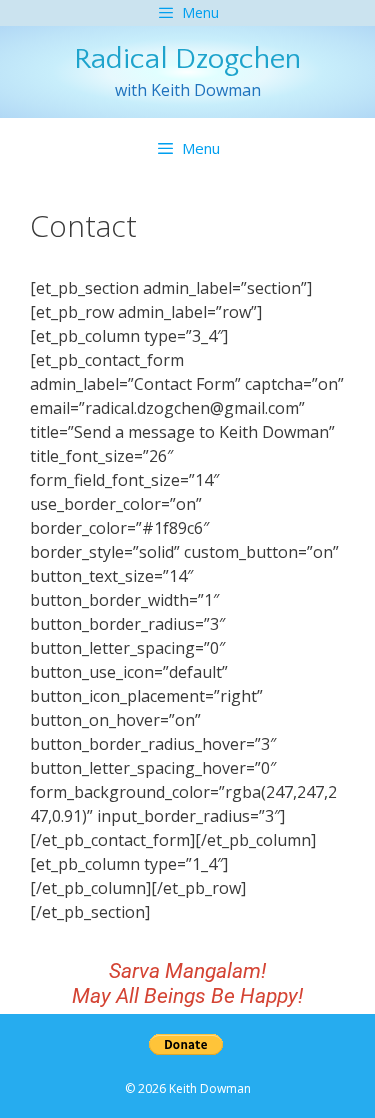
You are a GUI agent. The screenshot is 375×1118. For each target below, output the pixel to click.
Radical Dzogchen (187, 59)
